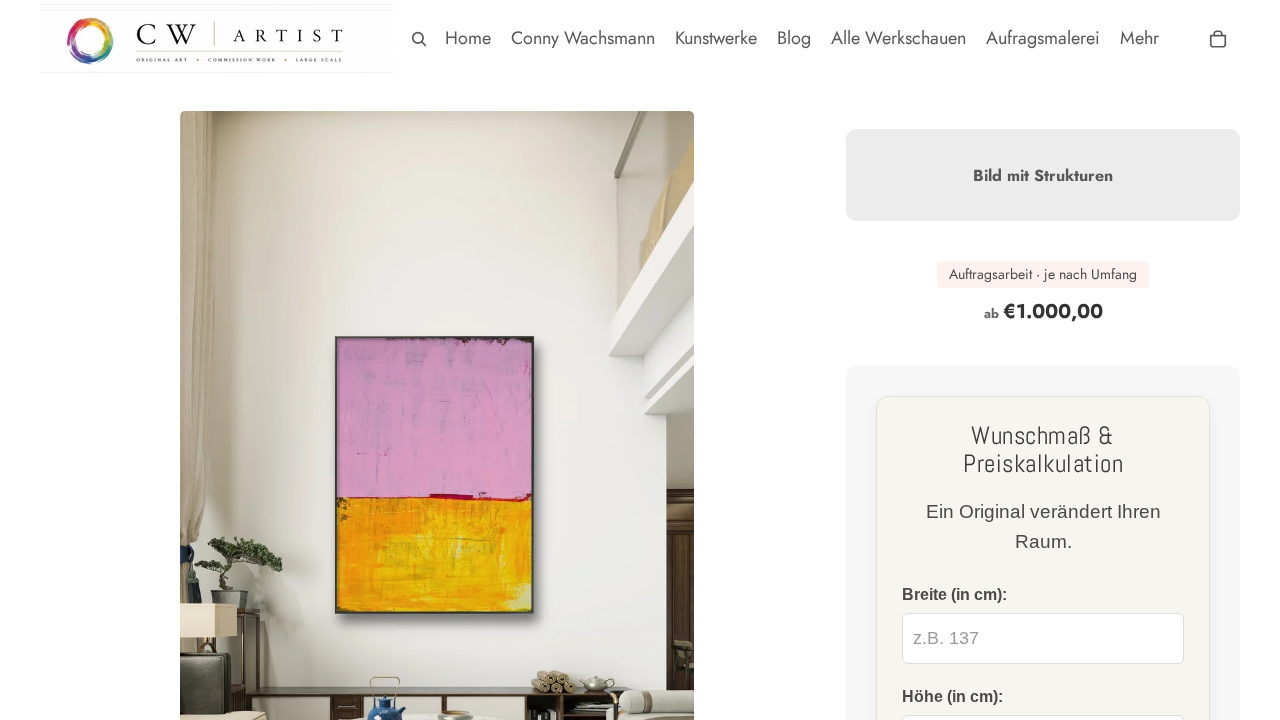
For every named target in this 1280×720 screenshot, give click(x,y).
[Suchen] (419, 39)
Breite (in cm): (954, 594)
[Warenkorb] (1218, 39)
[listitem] (1139, 38)
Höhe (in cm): (952, 696)
